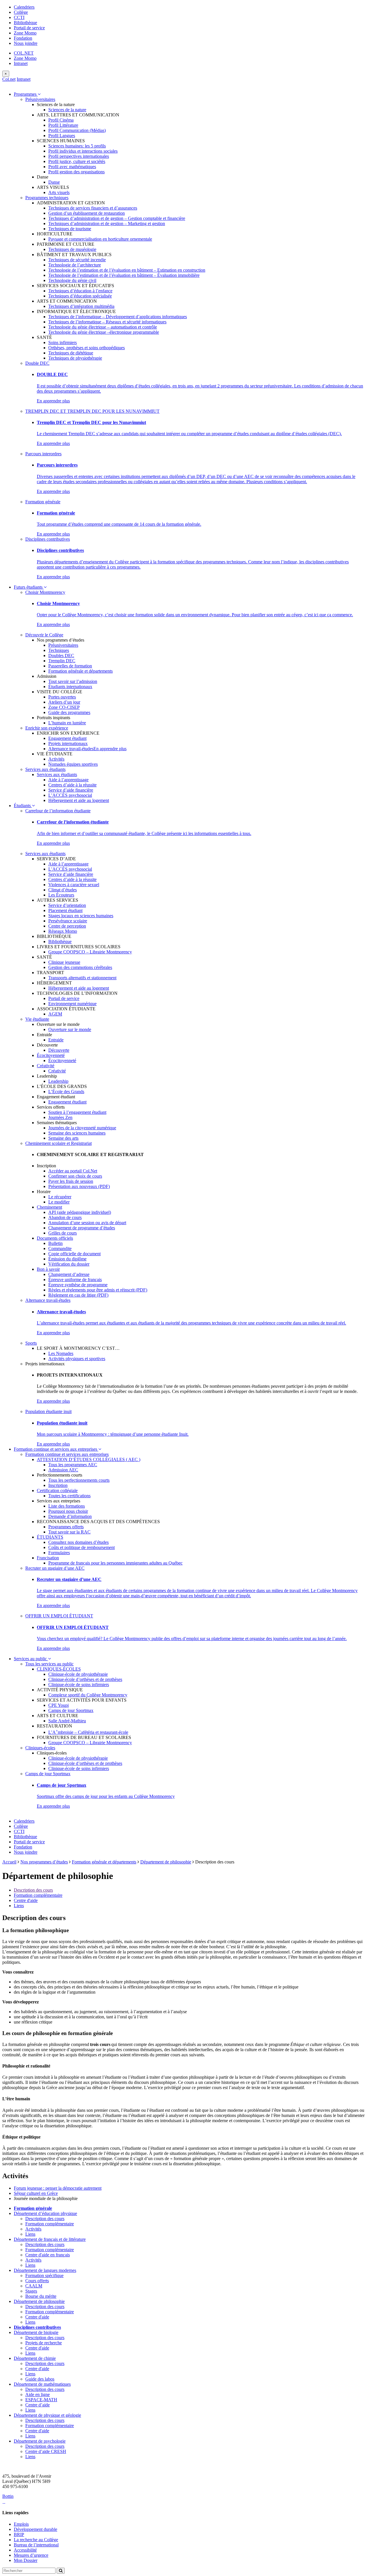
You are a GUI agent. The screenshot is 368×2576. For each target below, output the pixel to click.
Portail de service (29, 28)
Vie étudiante (37, 1019)
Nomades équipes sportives (73, 764)
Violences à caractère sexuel (74, 885)
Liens (19, 1906)
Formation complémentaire (38, 1895)
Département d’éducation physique (45, 2213)
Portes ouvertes (62, 697)
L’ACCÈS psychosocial (70, 795)
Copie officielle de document (74, 1254)
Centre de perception (67, 926)
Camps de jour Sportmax (71, 1710)
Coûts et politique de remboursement (82, 1547)
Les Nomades (61, 1353)
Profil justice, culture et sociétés (77, 161)
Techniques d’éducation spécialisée (80, 296)
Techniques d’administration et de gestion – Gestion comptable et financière (117, 218)
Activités (56, 759)
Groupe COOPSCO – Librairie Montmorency (90, 952)
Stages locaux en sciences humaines (81, 916)
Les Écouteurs (61, 895)
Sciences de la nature (67, 110)
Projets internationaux (68, 743)
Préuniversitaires (40, 99)
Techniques (59, 650)
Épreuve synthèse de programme (78, 1285)
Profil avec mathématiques (72, 167)
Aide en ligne (38, 2394)
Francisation (48, 1558)
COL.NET (24, 53)
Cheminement (49, 1207)
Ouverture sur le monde (70, 1029)
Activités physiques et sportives (77, 1359)
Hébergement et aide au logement (79, 800)
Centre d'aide (26, 1900)
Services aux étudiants (45, 769)
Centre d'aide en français (48, 2255)
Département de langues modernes (45, 2270)
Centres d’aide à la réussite (72, 785)
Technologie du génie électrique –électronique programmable (104, 332)
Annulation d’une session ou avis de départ (87, 1223)
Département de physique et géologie (47, 2415)
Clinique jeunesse (64, 962)
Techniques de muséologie (72, 249)
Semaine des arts (63, 1138)
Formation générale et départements (80, 671)
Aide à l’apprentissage (68, 780)
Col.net (9, 79)
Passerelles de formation (70, 666)
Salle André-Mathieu (67, 1721)
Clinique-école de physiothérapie (78, 1674)
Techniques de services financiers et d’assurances (93, 208)
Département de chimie (35, 2358)
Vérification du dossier (69, 1264)
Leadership (58, 1081)
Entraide (56, 1040)
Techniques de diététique (71, 353)
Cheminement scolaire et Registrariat (59, 1143)
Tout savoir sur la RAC (69, 1532)
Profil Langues (62, 136)
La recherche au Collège (36, 2540)
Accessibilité (25, 2550)
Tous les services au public (49, 1664)
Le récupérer (60, 1197)
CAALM (34, 2286)
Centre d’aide (38, 2405)
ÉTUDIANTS (50, 1537)
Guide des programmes (69, 712)
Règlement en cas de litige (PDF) (78, 1295)
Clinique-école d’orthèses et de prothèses (85, 1679)
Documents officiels (55, 1238)
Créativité (46, 1066)
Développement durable (36, 2529)
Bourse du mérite (41, 2296)
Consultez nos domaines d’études (78, 1542)
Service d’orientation (67, 905)
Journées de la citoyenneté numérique (82, 1128)
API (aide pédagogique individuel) (80, 1212)
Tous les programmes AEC (73, 1465)
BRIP (19, 2534)
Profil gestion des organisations (76, 172)
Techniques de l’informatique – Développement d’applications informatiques (118, 317)
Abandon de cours (65, 1217)
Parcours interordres (43, 454)
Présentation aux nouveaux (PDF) (79, 1186)
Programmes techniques (47, 198)
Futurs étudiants (29, 587)
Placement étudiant (65, 910)
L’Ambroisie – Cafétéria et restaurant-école (88, 1732)
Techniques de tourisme (70, 229)
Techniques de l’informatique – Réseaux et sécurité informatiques (107, 322)
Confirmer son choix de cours (75, 1176)
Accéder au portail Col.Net (73, 1171)
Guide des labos (40, 2379)
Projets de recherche (44, 2343)
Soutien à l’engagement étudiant (77, 1112)
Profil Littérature (63, 125)
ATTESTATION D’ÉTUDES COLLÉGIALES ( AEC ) (89, 1459)
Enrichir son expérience (47, 728)
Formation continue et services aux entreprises (56, 1449)
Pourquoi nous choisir (68, 1511)
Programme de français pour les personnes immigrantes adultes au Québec (115, 1563)
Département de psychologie (40, 2441)
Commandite (60, 1248)
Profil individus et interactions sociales (83, 151)
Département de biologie (36, 2332)
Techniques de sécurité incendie (77, 260)
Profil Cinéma (61, 120)
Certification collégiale (57, 1490)
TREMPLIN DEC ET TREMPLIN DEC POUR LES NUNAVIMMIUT (92, 411)
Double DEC (37, 363)
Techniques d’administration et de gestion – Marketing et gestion (107, 223)
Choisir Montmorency (45, 592)
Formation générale (43, 502)
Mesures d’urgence (31, 2555)
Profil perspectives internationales (79, 156)
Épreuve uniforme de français (75, 1280)
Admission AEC (63, 1470)
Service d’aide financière (71, 790)
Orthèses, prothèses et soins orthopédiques (87, 348)
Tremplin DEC (62, 661)
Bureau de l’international (36, 2545)
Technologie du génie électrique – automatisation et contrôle (103, 327)
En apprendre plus (53, 401)
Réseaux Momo (63, 931)
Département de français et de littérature (50, 2239)
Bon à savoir (48, 1269)
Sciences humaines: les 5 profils (77, 146)
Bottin (8, 2496)
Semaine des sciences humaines (77, 1133)
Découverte (59, 1050)
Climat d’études (63, 890)
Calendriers (24, 7)
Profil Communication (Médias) (77, 130)
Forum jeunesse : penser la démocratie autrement (58, 2188)
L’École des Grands (66, 1092)
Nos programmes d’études (44, 1862)
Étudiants (23, 806)
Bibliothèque (25, 23)
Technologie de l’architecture (75, 265)
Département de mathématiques (42, 2384)
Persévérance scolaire (68, 921)
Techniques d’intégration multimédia (81, 306)
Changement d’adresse (69, 1274)
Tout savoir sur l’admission (73, 681)
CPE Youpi (59, 1705)
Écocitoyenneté (51, 1055)
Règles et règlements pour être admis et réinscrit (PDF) (98, 1290)
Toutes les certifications (69, 1496)
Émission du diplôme (67, 1259)
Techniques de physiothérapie (75, 358)
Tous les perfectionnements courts (79, 1480)
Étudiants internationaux (70, 687)
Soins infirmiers (63, 342)
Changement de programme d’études (82, 1228)
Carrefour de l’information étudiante (58, 811)
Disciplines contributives (48, 539)
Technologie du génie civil (72, 280)
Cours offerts (37, 2281)
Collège (21, 12)
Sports (31, 1343)
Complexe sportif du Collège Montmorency (88, 1695)
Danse (54, 182)
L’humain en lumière (67, 723)
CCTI (19, 17)
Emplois (21, 2524)
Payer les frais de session (71, 1181)
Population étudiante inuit (48, 1411)
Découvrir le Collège (44, 635)
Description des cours (33, 1890)
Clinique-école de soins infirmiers (79, 1685)
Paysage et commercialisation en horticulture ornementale (100, 239)
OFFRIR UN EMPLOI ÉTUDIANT (59, 1616)
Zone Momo (25, 33)
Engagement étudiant (67, 738)
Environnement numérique (72, 1004)
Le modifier (59, 1202)
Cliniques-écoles (40, 1748)
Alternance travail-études (71, 749)
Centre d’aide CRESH (46, 2451)
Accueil (9, 1862)
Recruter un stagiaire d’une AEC (55, 1568)
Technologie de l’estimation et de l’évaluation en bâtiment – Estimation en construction (127, 270)
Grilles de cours (63, 1233)
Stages (31, 2291)
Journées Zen (60, 1117)
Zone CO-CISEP (64, 707)
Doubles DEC (61, 655)
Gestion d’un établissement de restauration (87, 213)
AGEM (55, 1014)
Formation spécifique (44, 2275)
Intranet (21, 63)
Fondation (23, 38)
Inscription (58, 1485)
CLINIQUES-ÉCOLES (59, 1669)
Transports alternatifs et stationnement (82, 978)
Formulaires (59, 1553)
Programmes (26, 94)
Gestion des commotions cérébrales (80, 967)
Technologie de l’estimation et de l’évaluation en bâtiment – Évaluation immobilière (124, 275)
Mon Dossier (26, 2560)
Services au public (31, 1659)
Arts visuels (59, 192)
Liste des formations (67, 1506)
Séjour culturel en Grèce (36, 2193)
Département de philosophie (166, 1862)
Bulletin (55, 1243)
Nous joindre (26, 43)
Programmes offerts (66, 1527)
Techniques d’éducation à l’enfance (80, 291)
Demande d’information (70, 1516)
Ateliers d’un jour (64, 702)
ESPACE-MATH (41, 2400)
